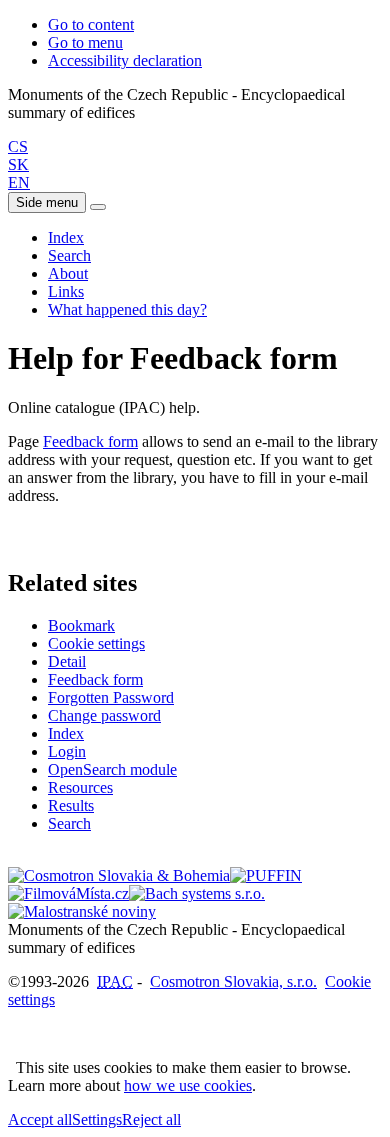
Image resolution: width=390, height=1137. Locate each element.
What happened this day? (127, 309)
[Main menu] (98, 207)
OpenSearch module (112, 769)
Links (66, 291)
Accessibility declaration (125, 60)
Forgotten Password (111, 697)
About (68, 273)
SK (18, 164)
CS (18, 146)
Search (69, 255)
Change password (104, 715)
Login (67, 751)
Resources (80, 787)
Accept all (40, 1119)
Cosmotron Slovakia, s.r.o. (233, 981)
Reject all (151, 1119)
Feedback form (90, 441)
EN (19, 182)
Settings (97, 1119)
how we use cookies (188, 1085)
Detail (67, 661)
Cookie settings (96, 643)
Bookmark (81, 625)
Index (66, 237)
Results (71, 805)
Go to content (91, 24)
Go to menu (85, 42)
